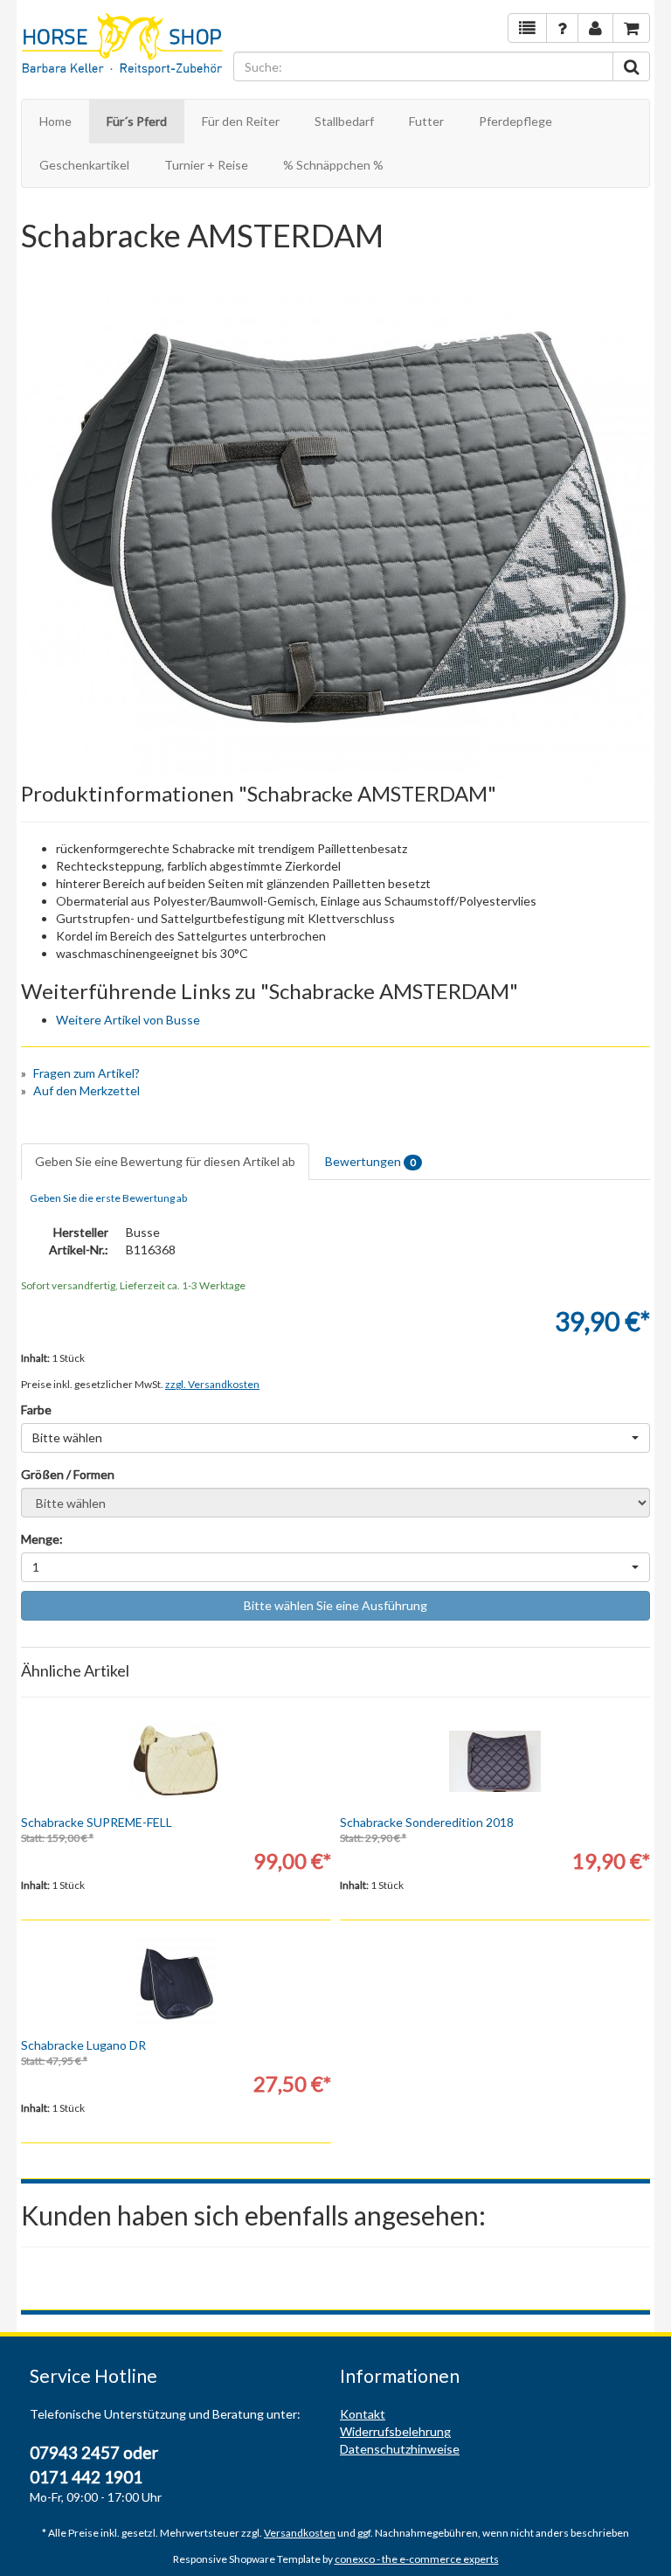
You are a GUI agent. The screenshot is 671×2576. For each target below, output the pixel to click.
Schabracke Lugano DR (83, 2045)
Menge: (42, 1539)
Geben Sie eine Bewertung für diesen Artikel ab (165, 1161)
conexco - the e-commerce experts (417, 2559)
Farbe (36, 1410)
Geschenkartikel (84, 165)
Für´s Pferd (137, 121)
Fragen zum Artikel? (86, 1073)
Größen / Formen (68, 1474)
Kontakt (363, 2414)
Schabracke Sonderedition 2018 (427, 1822)
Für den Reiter (241, 121)
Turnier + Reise (206, 165)
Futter (426, 121)
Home (55, 121)
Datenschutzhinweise (400, 2449)
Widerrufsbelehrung (395, 2431)
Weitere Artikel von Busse (128, 1020)
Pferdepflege (515, 121)
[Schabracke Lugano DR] (176, 1984)
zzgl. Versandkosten (212, 1384)
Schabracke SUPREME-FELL (97, 1822)
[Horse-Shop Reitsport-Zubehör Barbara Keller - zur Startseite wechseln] (123, 45)
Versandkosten (300, 2533)
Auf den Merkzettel (86, 1090)
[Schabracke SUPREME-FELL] (176, 1761)
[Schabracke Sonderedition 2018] (495, 1761)
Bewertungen (370, 1161)
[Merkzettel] (527, 28)
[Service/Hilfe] (562, 28)
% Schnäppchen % (333, 165)
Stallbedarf (344, 121)
